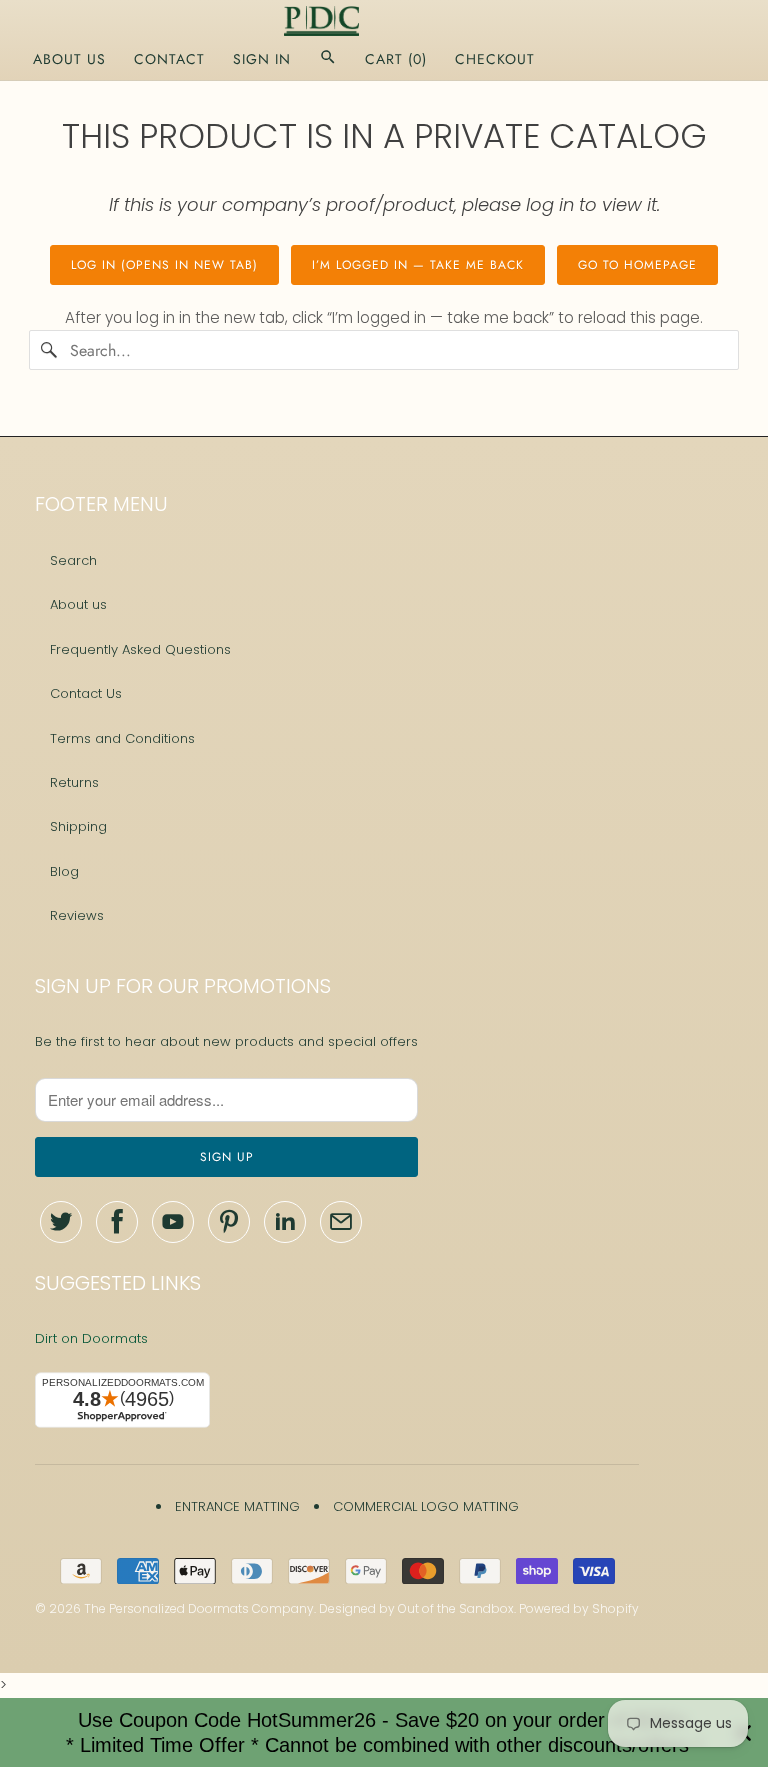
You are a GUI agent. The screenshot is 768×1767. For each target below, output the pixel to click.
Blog (64, 871)
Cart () (396, 59)
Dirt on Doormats (91, 1338)
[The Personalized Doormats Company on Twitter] (61, 1222)
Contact (169, 59)
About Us (69, 59)
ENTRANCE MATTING (237, 1506)
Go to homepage (637, 265)
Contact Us (86, 693)
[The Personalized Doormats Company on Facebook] (117, 1222)
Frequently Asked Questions (140, 649)
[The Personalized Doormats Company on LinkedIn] (285, 1222)
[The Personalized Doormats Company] (384, 21)
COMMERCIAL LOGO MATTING (426, 1506)
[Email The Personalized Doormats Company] (341, 1222)
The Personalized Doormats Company (199, 1608)
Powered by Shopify (579, 1608)
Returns (74, 782)
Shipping (78, 826)
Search (73, 560)
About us (78, 604)
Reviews (77, 915)
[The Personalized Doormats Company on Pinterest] (229, 1222)
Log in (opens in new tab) (164, 265)
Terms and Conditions (122, 738)
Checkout (495, 59)
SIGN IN (262, 59)
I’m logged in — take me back (418, 265)
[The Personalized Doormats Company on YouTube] (173, 1222)
